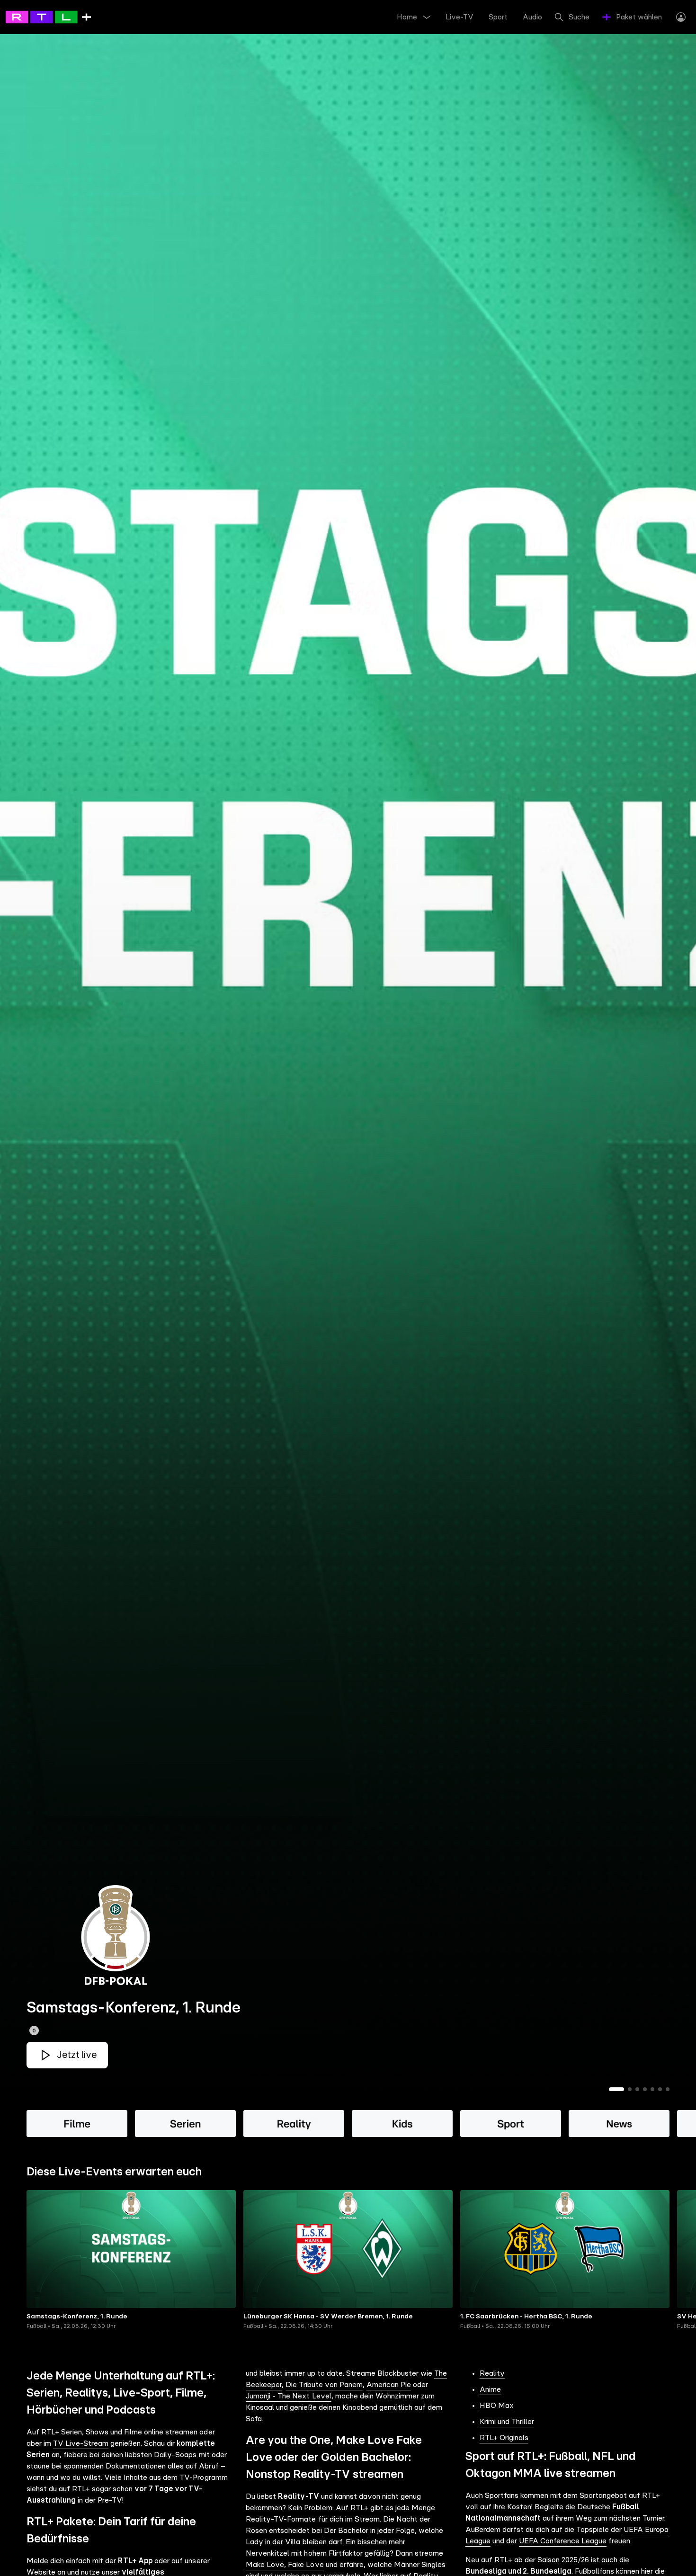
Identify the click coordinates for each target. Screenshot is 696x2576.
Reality (492, 2373)
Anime (490, 2389)
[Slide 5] (652, 2089)
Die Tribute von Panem (324, 2385)
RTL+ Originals (504, 2438)
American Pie (389, 2385)
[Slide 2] (630, 2089)
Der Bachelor (346, 2531)
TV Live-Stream (81, 2443)
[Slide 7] (668, 2089)
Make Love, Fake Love (285, 2565)
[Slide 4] (645, 2089)
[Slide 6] (660, 2089)
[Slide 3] (637, 2089)
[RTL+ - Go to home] (48, 17)
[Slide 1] (616, 2089)
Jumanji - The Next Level (288, 2396)
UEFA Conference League (563, 2541)
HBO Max (497, 2406)
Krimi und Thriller (507, 2422)
